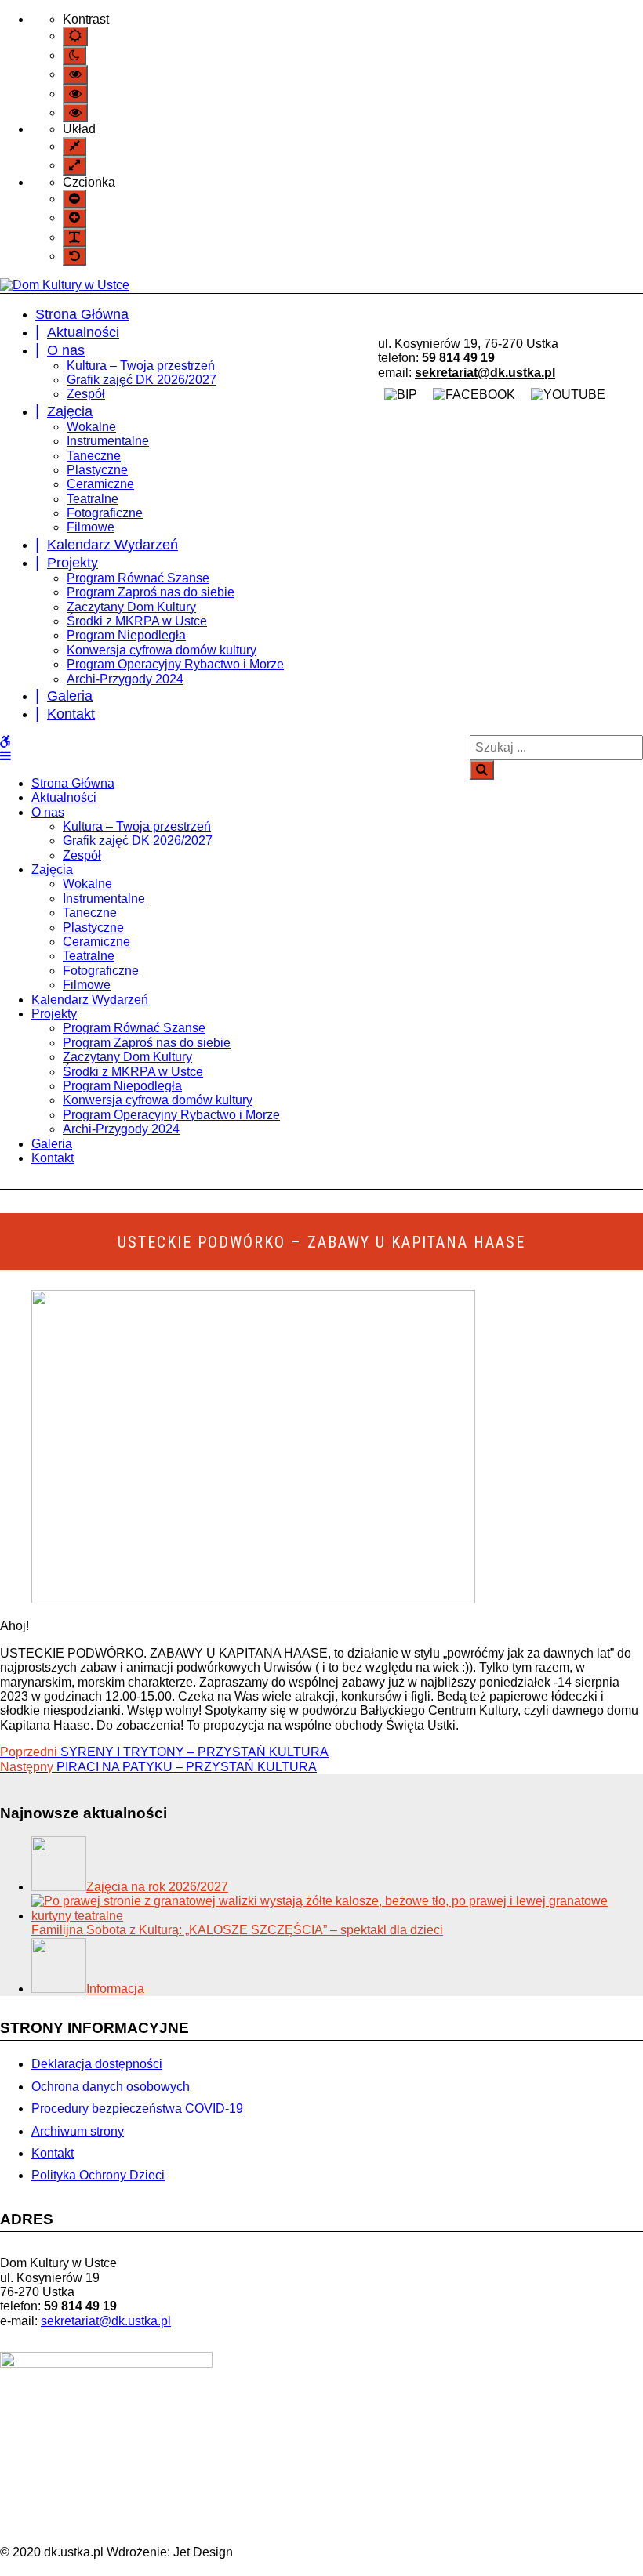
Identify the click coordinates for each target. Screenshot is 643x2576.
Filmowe (91, 527)
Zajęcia (70, 411)
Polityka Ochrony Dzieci (98, 2175)
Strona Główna (82, 314)
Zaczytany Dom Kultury (131, 607)
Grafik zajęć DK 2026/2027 (142, 380)
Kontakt (71, 714)
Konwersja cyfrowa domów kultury (162, 650)
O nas (66, 350)
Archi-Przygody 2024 (125, 679)
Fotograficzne (105, 513)
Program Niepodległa (126, 635)
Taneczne (94, 456)
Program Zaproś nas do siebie (151, 592)
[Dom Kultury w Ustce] (65, 285)
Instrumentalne (108, 441)
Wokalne (91, 427)
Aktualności (83, 332)
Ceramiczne (100, 484)
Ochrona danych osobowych (111, 2087)
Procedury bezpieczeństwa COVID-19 (137, 2109)
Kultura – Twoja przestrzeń (141, 366)
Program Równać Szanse (138, 578)
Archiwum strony (78, 2131)
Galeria (70, 696)
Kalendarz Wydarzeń (113, 545)
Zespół (86, 394)
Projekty (73, 563)
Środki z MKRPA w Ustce (137, 621)
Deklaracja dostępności (97, 2064)
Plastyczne (97, 470)
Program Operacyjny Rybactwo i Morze (175, 664)
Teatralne (93, 499)
